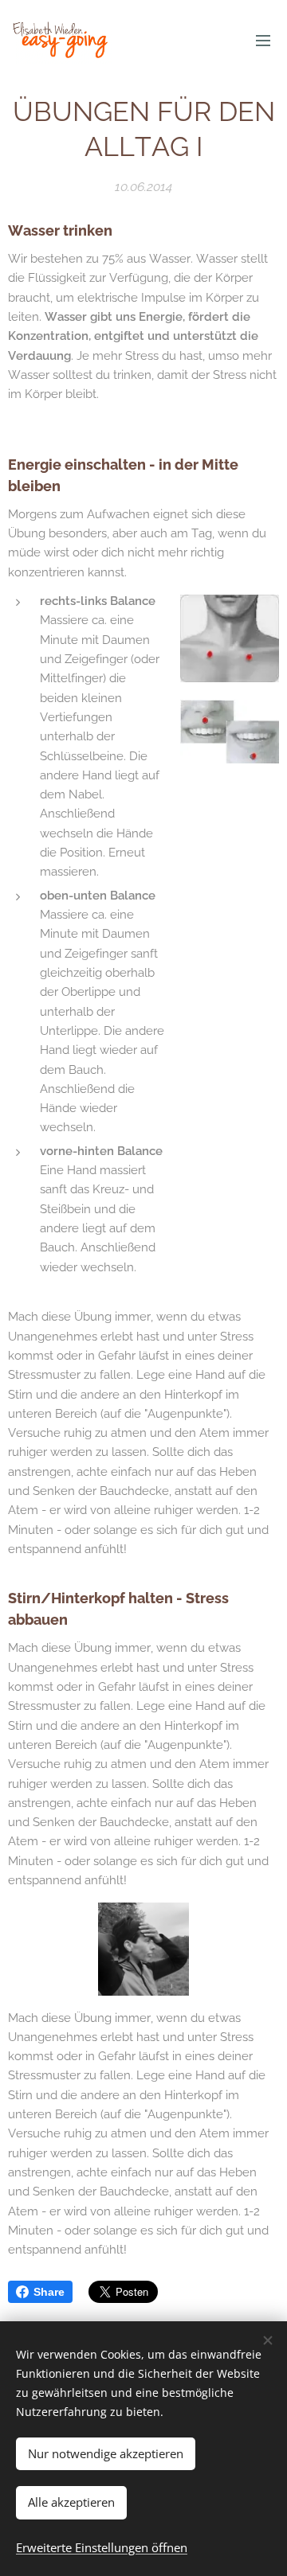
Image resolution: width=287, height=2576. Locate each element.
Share (49, 2292)
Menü (263, 40)
